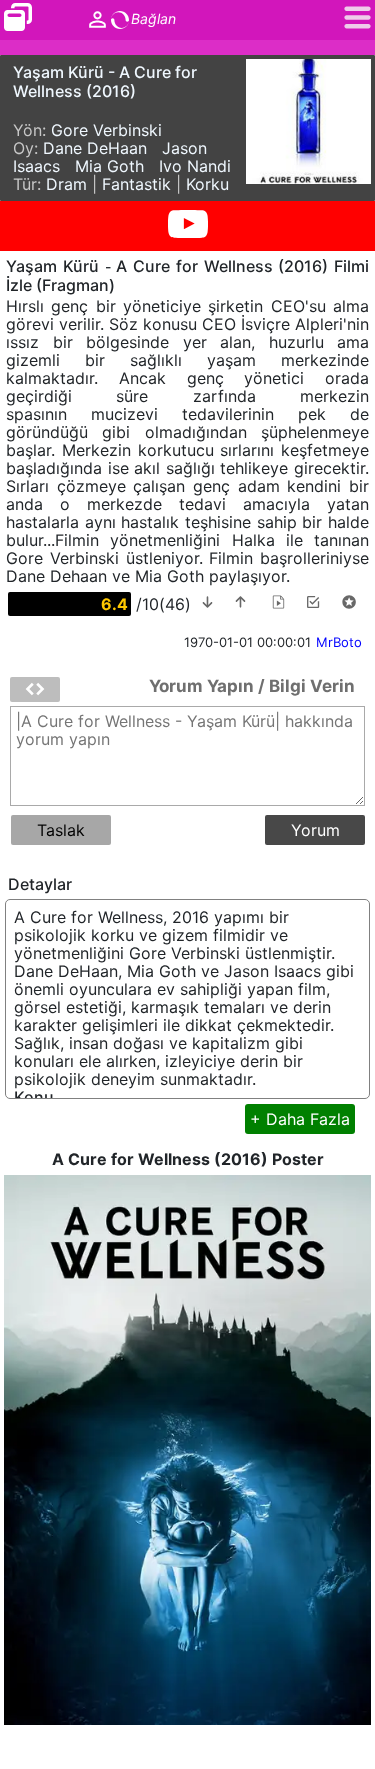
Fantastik (136, 184)
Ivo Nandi (195, 166)
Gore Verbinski (106, 130)
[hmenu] (35, 689)
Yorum (315, 830)
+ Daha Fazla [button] (300, 1119)
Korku (207, 184)
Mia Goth (109, 166)
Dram (66, 184)
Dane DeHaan (95, 148)
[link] (21, 21)
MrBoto (339, 642)
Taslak (61, 830)
